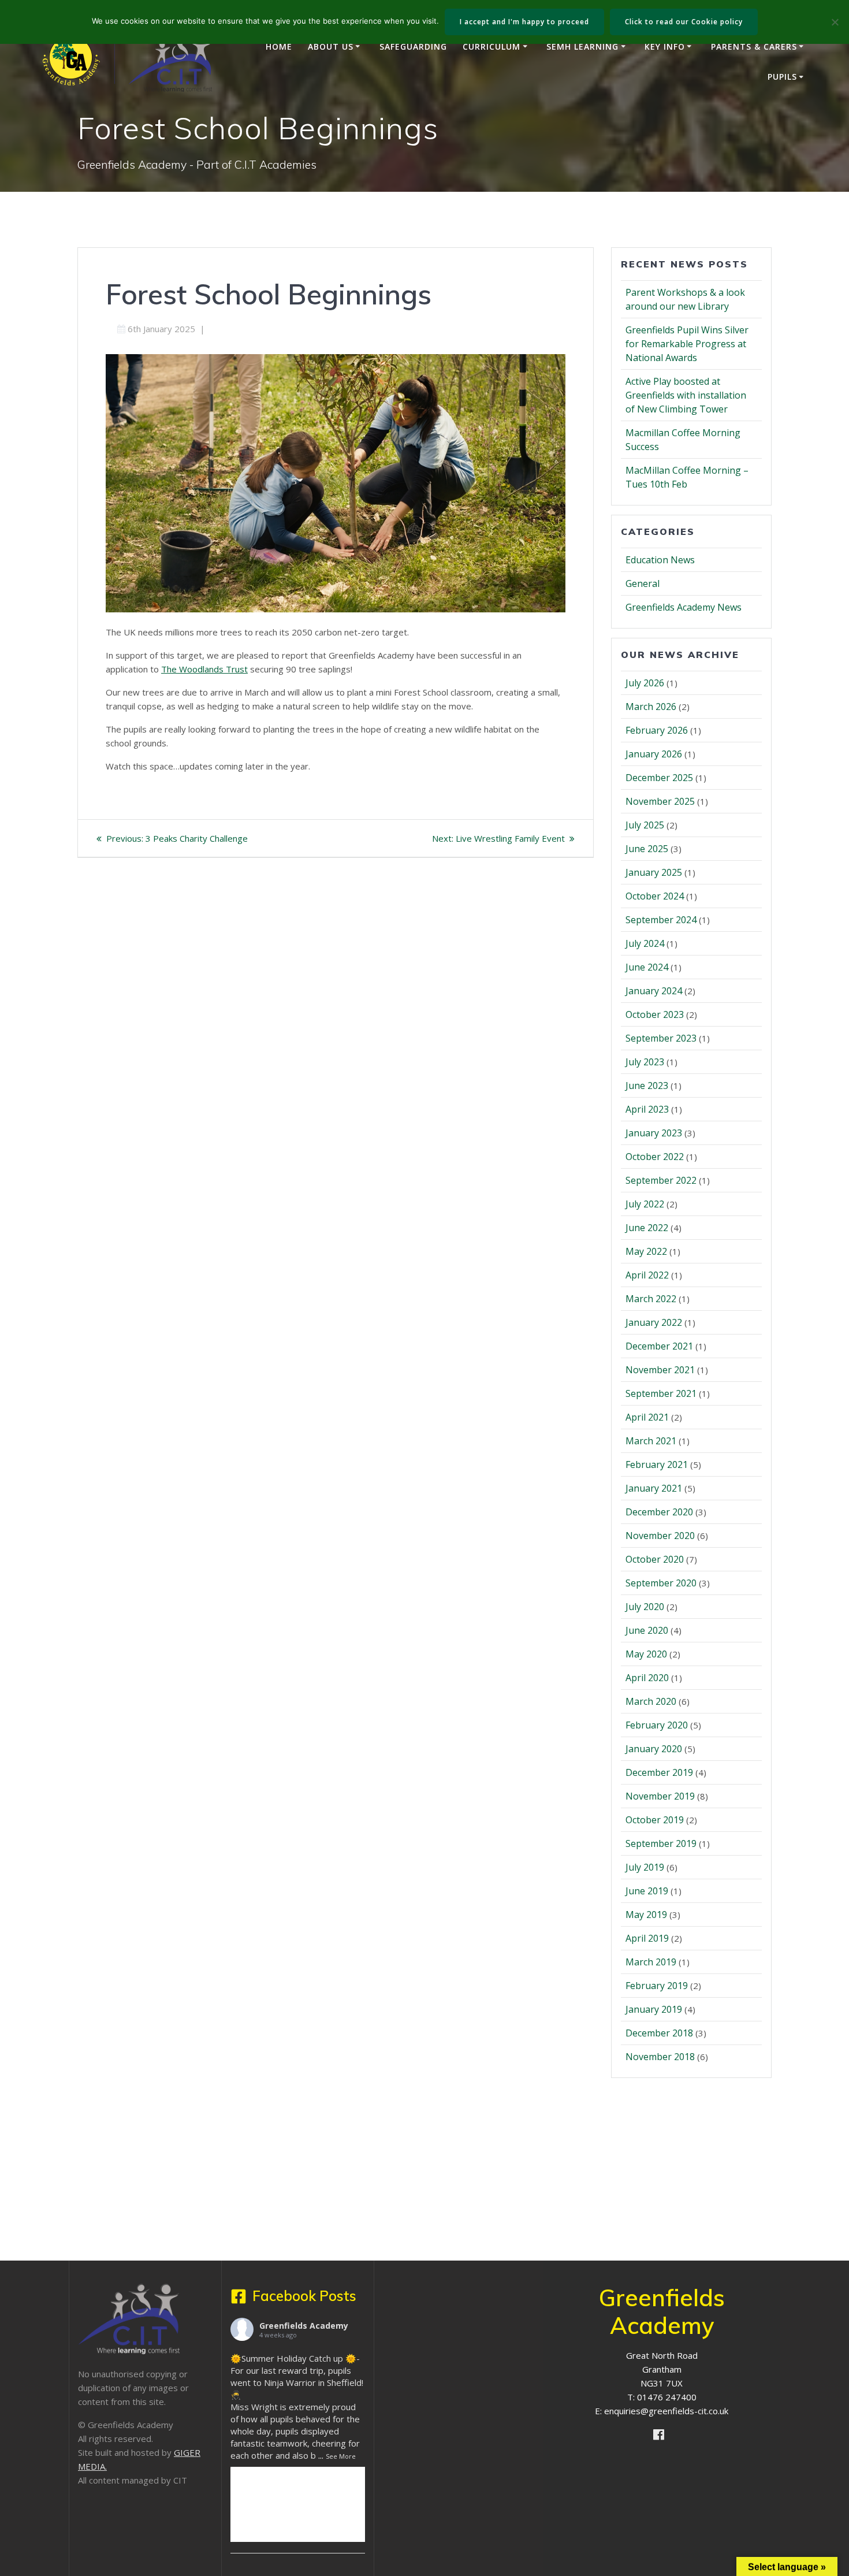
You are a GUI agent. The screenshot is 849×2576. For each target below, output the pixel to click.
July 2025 (645, 825)
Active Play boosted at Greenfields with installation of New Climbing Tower (686, 395)
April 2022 (647, 1275)
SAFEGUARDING (413, 47)
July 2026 (645, 683)
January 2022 (654, 1322)
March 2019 (651, 1962)
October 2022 (655, 1157)
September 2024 (661, 920)
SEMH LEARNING (582, 47)
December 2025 (659, 778)
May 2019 (646, 1915)
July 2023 (645, 1062)
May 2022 (646, 1251)
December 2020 (659, 1512)
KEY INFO (665, 47)
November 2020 (660, 1536)
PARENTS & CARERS (754, 47)
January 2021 (654, 1488)
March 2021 (651, 1441)
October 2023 (655, 1014)
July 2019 (645, 1867)
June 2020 (647, 1630)
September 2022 (661, 1180)
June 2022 (647, 1228)
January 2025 (654, 872)
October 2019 (655, 1820)
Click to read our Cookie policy (684, 22)
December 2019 (659, 1772)
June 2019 (647, 1891)
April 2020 (647, 1678)
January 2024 (654, 991)
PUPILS (782, 77)
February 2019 (657, 1986)
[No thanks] (835, 22)
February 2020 (657, 1725)
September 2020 (661, 1583)
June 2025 (647, 849)
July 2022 (645, 1204)
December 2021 (659, 1346)
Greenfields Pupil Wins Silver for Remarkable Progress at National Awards (687, 344)
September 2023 (661, 1038)
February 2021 (657, 1464)
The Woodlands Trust (204, 669)
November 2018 (660, 2057)
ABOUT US (331, 47)
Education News (660, 560)
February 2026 (657, 730)
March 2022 (651, 1299)
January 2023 (654, 1133)
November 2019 (660, 1796)
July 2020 (645, 1607)
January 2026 (654, 754)
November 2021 (660, 1370)
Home (279, 47)
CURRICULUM (491, 47)
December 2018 (659, 2033)
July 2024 (645, 943)
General (643, 583)
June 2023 (647, 1086)
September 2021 (661, 1393)
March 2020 (651, 1701)
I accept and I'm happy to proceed (524, 22)
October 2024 (655, 896)
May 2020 (646, 1654)
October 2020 (655, 1559)
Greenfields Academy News (684, 607)
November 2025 (660, 801)
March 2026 (651, 707)
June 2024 (647, 967)
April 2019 (647, 1938)
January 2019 (654, 2009)
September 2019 (661, 1843)
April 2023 (647, 1109)
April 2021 (647, 1417)
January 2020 (654, 1749)
